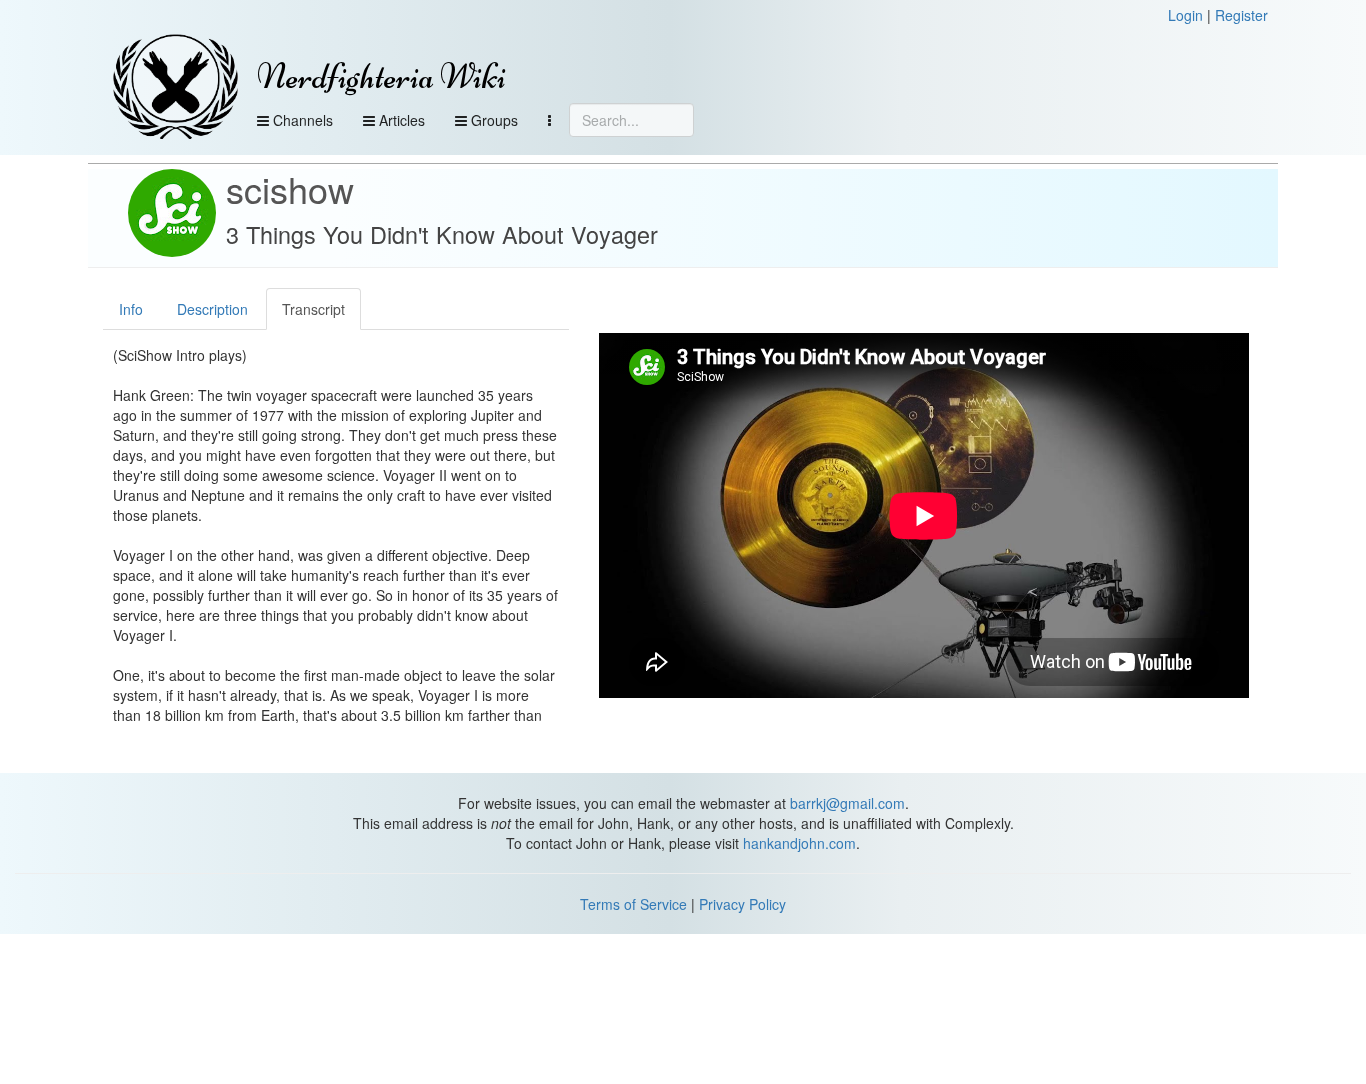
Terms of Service (633, 904)
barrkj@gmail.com (847, 803)
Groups (492, 120)
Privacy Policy (742, 904)
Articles (400, 120)
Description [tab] (212, 309)
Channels (301, 120)
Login (1185, 15)
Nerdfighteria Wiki (381, 76)
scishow (290, 188)
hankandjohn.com (799, 843)
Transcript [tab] (313, 309)
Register (1241, 15)
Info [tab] (131, 309)
